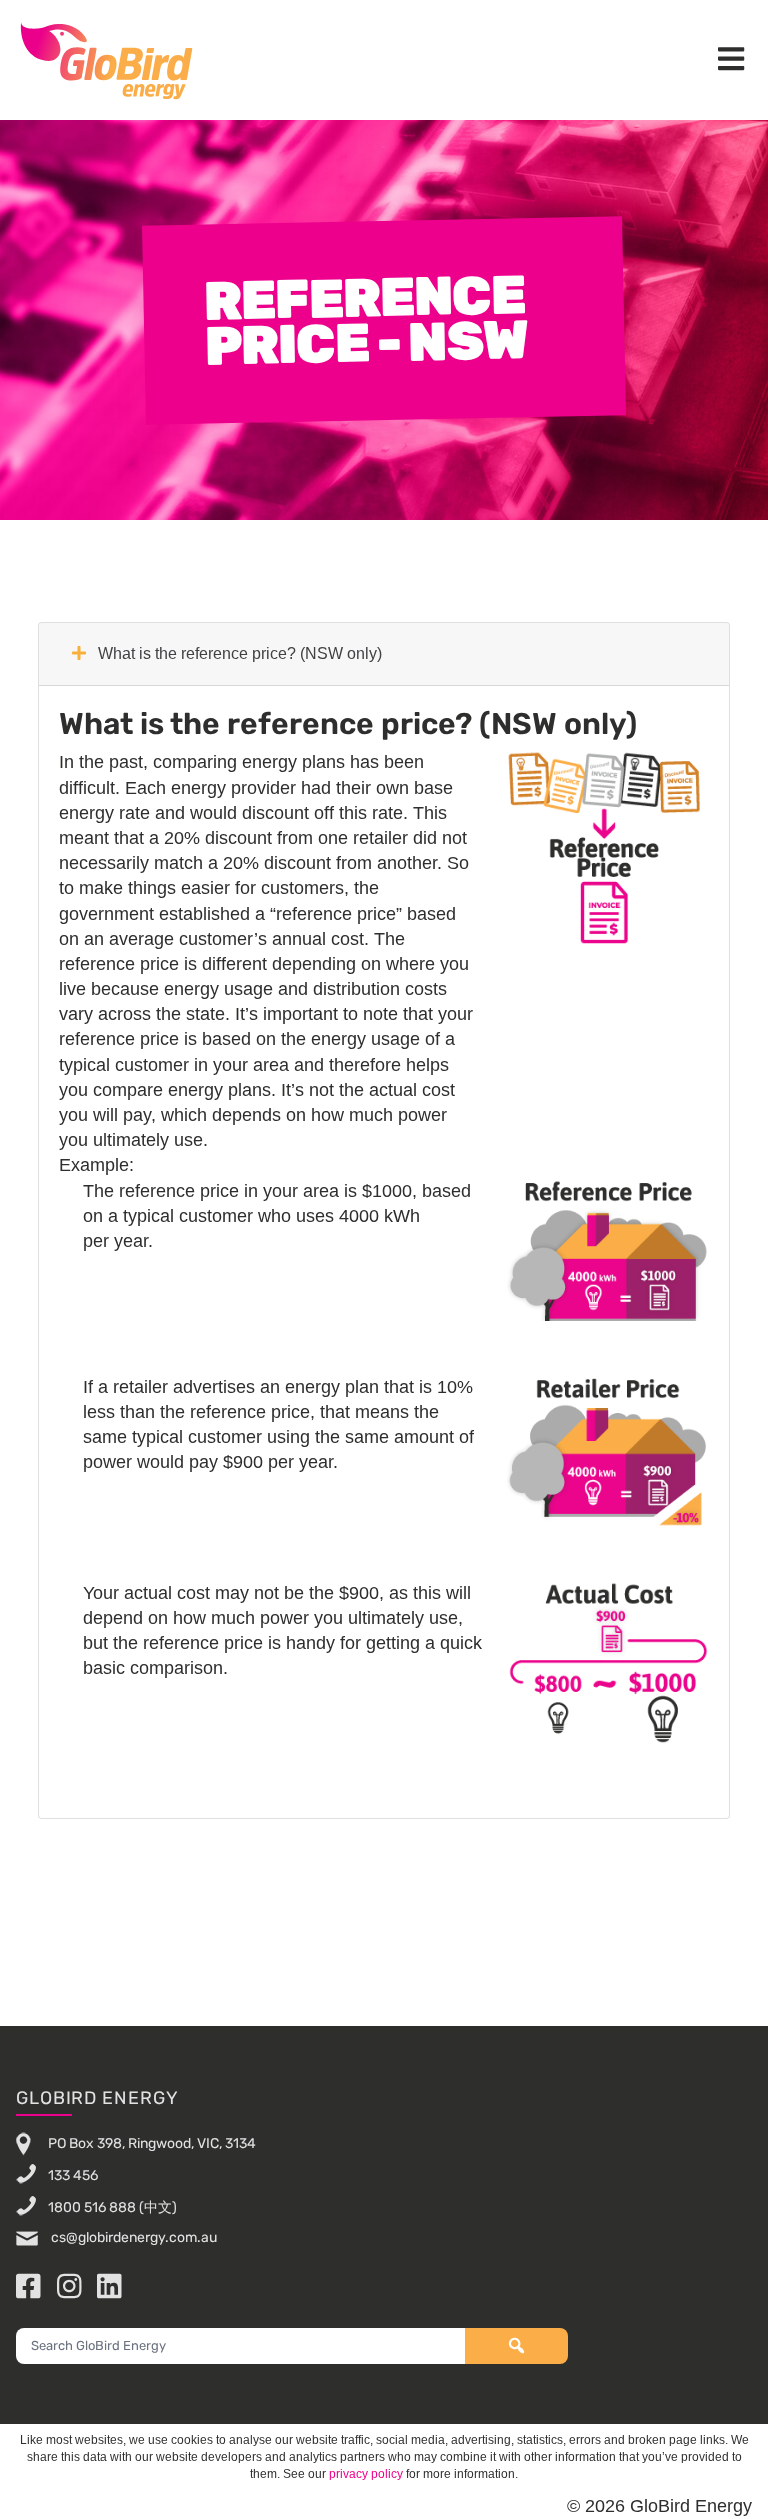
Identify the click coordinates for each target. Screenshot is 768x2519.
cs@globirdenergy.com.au (132, 2237)
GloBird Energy (106, 60)
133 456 (73, 2175)
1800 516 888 (92, 2207)
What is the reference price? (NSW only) (238, 653)
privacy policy (366, 2474)
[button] (731, 60)
